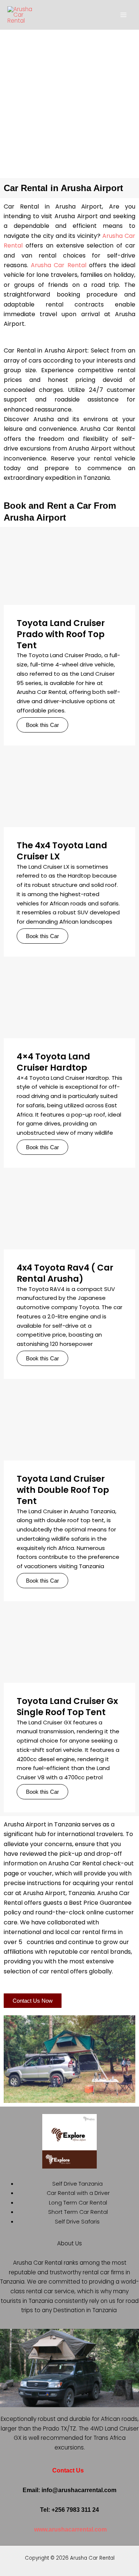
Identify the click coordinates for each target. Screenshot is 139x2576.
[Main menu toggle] (124, 15)
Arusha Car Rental (58, 265)
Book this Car (42, 725)
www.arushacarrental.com (70, 2529)
